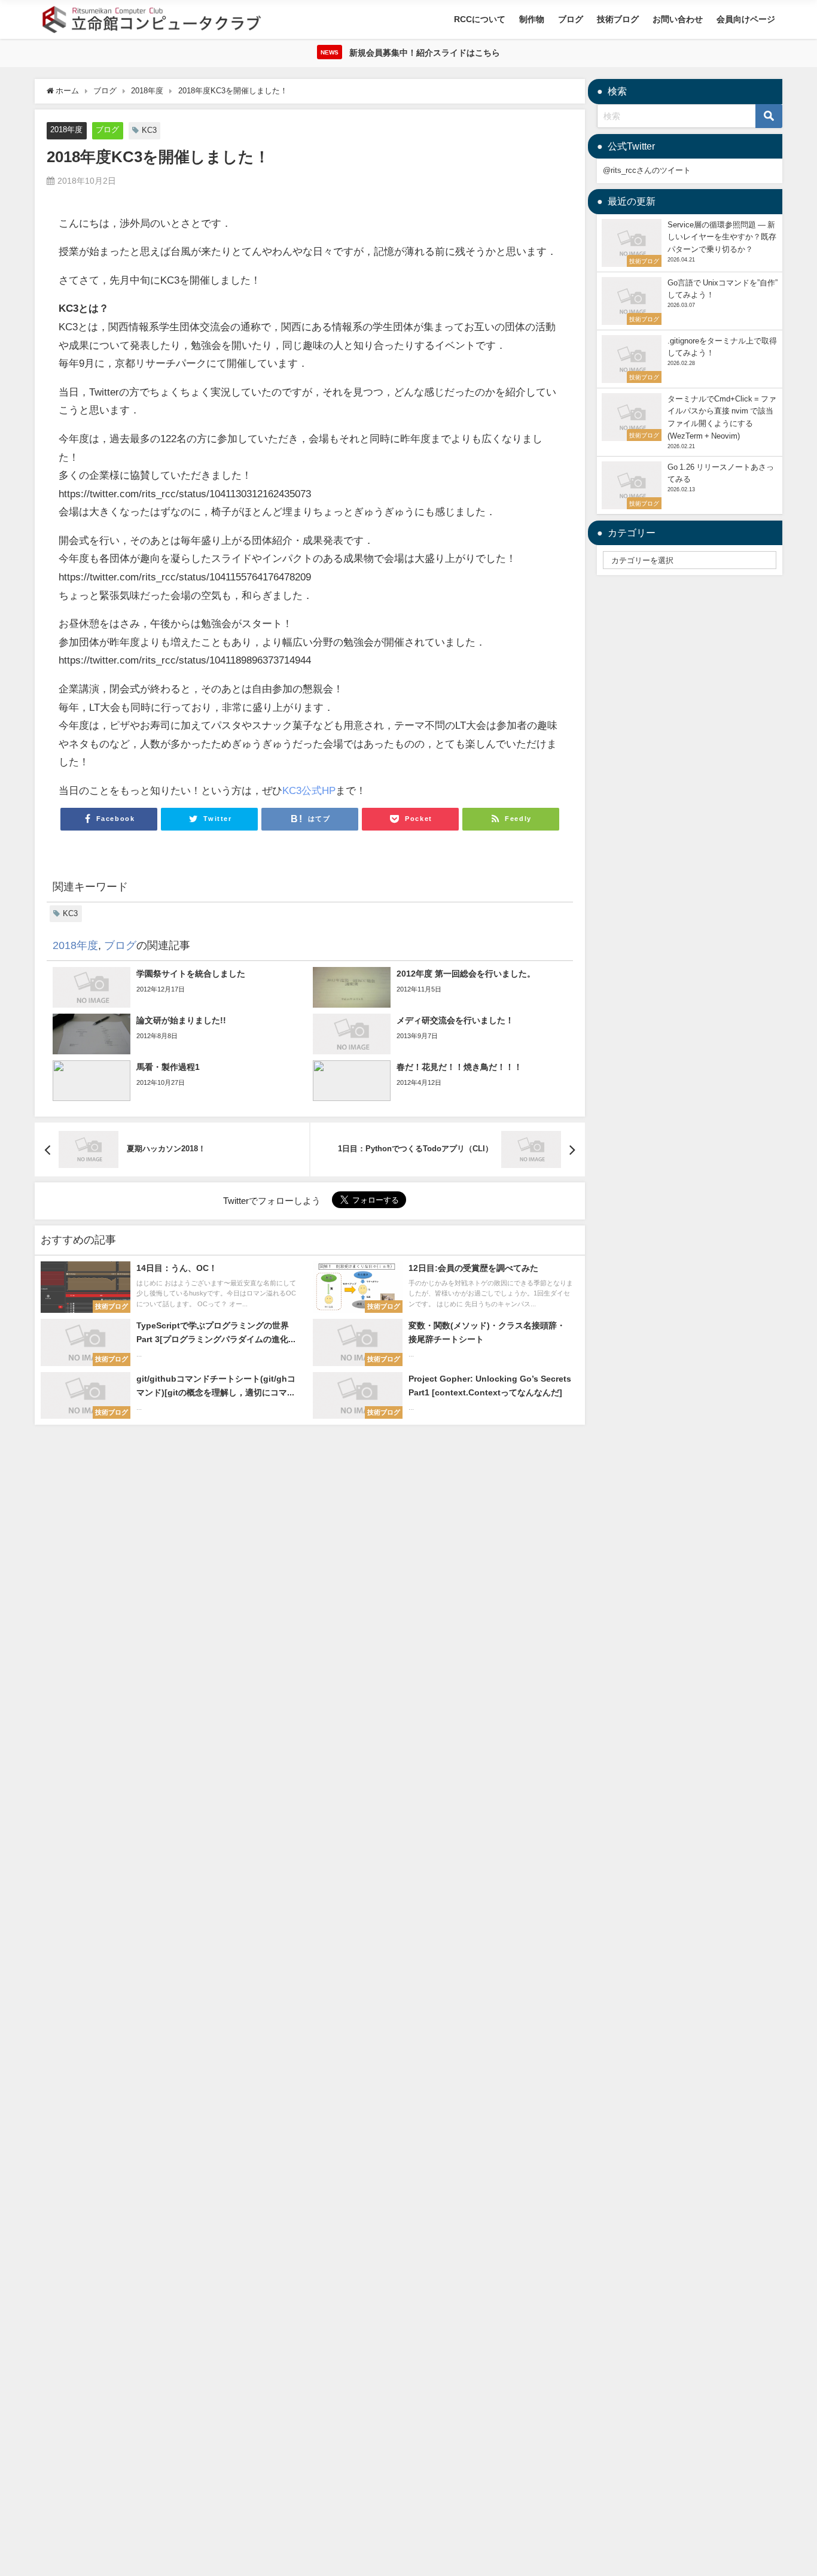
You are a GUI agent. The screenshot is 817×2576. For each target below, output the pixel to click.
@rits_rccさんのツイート (647, 170)
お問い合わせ (678, 19)
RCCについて (480, 19)
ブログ (571, 19)
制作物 (532, 19)
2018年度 (66, 130)
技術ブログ (618, 19)
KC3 (149, 130)
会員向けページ (746, 19)
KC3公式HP (309, 790)
